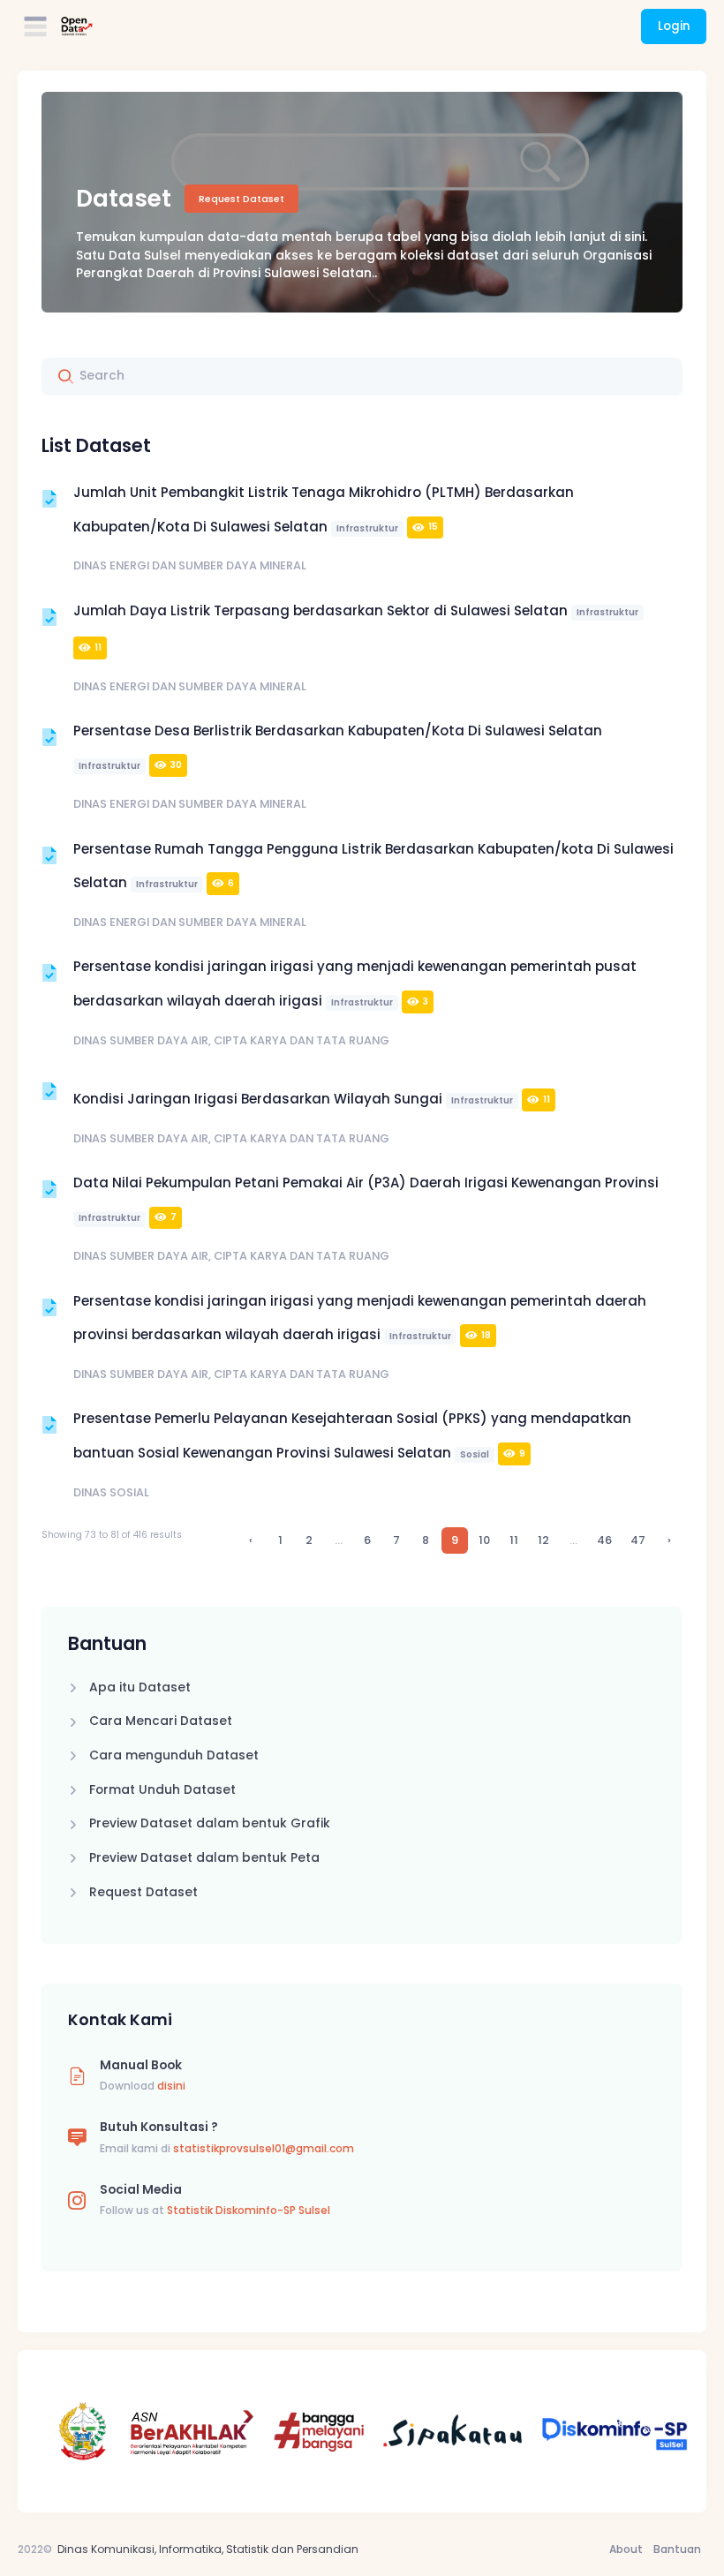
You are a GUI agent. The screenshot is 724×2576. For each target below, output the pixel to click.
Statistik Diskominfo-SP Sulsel (249, 2210)
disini (171, 2086)
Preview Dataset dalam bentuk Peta (204, 1858)
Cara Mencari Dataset (161, 1721)
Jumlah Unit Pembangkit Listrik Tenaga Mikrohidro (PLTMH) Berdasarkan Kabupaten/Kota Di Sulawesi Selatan (324, 509)
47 (638, 1540)
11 (514, 1540)
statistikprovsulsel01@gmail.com (264, 2148)
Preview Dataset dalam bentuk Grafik (210, 1823)
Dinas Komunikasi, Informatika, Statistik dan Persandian (208, 2549)
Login (674, 26)
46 (604, 1540)
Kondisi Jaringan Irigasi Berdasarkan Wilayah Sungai (312, 1099)
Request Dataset (241, 199)
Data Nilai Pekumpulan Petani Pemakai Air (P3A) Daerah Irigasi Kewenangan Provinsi (366, 1199)
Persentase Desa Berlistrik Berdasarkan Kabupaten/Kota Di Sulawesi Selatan (338, 747)
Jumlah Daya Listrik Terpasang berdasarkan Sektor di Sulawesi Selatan (356, 628)
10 (484, 1540)
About (626, 2549)
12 (543, 1540)
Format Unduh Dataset (162, 1790)
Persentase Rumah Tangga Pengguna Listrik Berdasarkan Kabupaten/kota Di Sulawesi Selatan (373, 866)
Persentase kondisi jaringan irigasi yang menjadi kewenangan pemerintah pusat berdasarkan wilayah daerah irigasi (355, 983)
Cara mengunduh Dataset (174, 1755)
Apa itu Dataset (140, 1687)
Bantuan (677, 2549)
